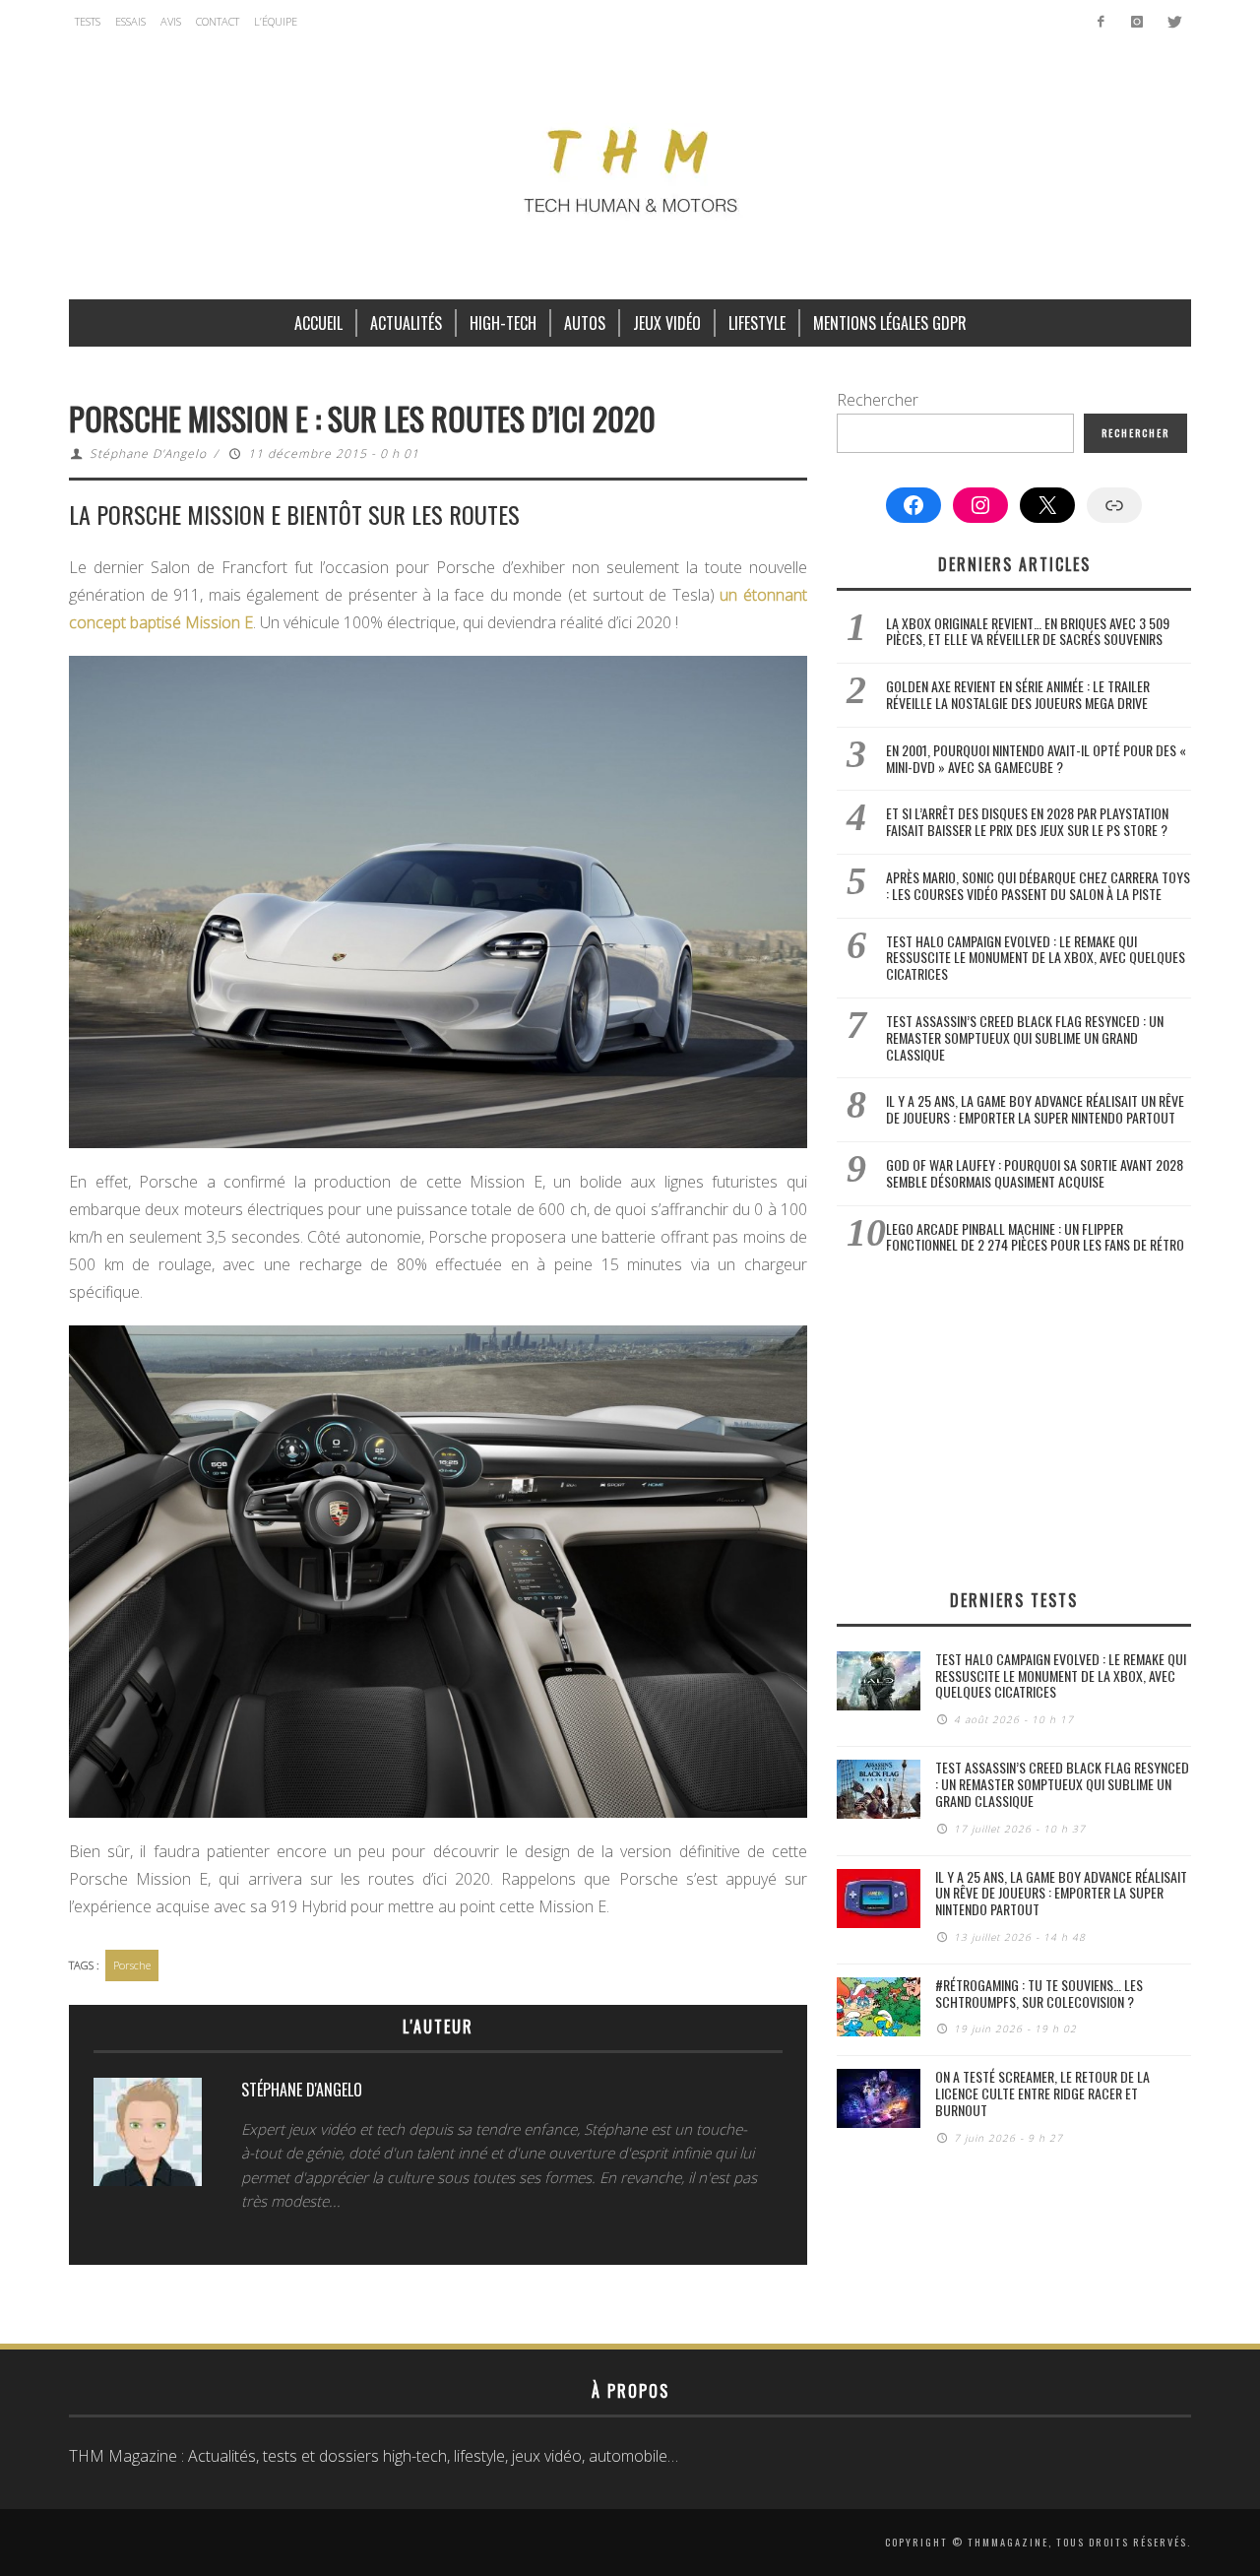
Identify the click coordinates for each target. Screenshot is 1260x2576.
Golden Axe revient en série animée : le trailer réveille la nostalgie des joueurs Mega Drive (1018, 694)
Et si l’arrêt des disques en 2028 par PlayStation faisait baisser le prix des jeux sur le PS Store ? (1027, 821)
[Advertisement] (1014, 1421)
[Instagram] (1136, 22)
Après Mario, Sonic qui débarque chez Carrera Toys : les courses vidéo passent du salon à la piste (1038, 885)
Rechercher (878, 400)
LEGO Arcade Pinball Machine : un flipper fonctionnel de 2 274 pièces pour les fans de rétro (1035, 1237)
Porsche (132, 1965)
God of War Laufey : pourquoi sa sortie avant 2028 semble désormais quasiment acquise (1035, 1173)
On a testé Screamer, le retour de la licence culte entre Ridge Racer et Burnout (1042, 2093)
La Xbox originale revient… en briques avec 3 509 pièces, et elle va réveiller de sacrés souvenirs (1028, 631)
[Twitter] (1173, 22)
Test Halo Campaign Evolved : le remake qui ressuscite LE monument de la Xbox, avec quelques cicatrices (1036, 958)
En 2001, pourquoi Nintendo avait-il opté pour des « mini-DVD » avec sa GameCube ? (1036, 758)
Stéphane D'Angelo (148, 453)
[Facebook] (1101, 22)
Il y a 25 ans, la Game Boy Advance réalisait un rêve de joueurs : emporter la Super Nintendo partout (1035, 1109)
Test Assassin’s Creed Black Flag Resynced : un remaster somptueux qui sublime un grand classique (1025, 1037)
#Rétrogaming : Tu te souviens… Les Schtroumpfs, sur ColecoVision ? (1039, 1993)
